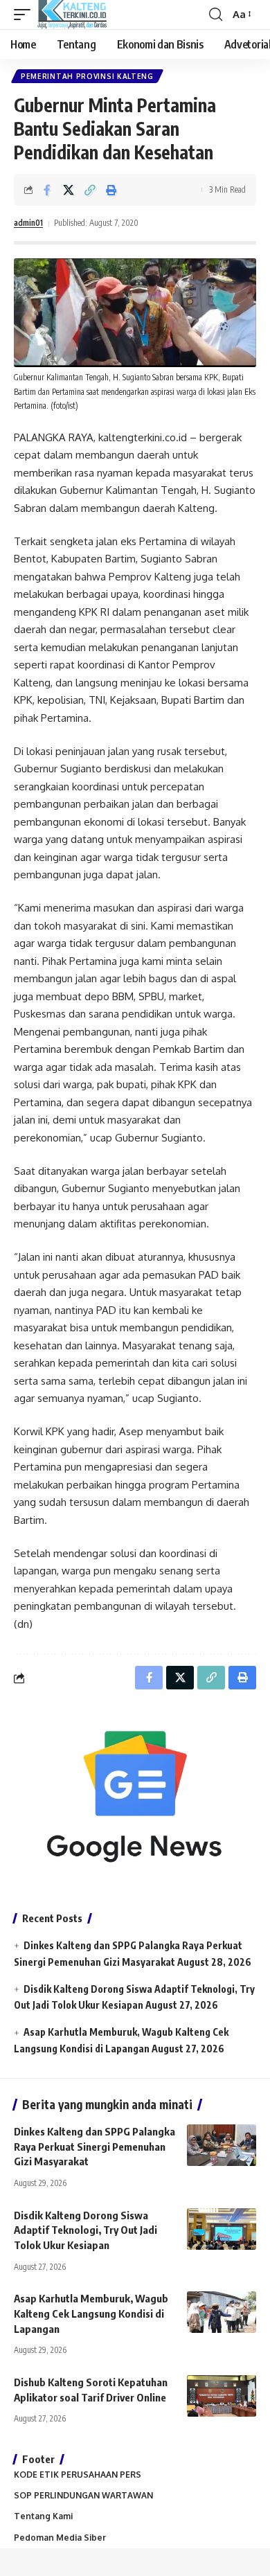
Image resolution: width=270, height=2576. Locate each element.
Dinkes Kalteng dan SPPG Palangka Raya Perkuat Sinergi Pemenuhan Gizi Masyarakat (94, 2147)
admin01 (28, 223)
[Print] (111, 190)
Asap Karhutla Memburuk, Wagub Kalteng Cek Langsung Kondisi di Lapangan (91, 2313)
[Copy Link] (90, 190)
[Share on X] (69, 190)
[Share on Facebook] (47, 190)
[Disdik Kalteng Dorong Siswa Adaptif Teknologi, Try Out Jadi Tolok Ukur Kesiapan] (222, 2229)
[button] (26, 15)
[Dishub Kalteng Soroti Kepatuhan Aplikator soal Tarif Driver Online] (222, 2396)
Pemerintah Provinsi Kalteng (87, 76)
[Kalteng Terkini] (72, 15)
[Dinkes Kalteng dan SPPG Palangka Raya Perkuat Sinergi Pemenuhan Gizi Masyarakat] (222, 2145)
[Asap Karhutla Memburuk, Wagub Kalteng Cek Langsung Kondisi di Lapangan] (222, 2312)
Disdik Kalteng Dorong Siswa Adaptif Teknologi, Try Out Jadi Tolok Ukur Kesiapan (85, 2230)
